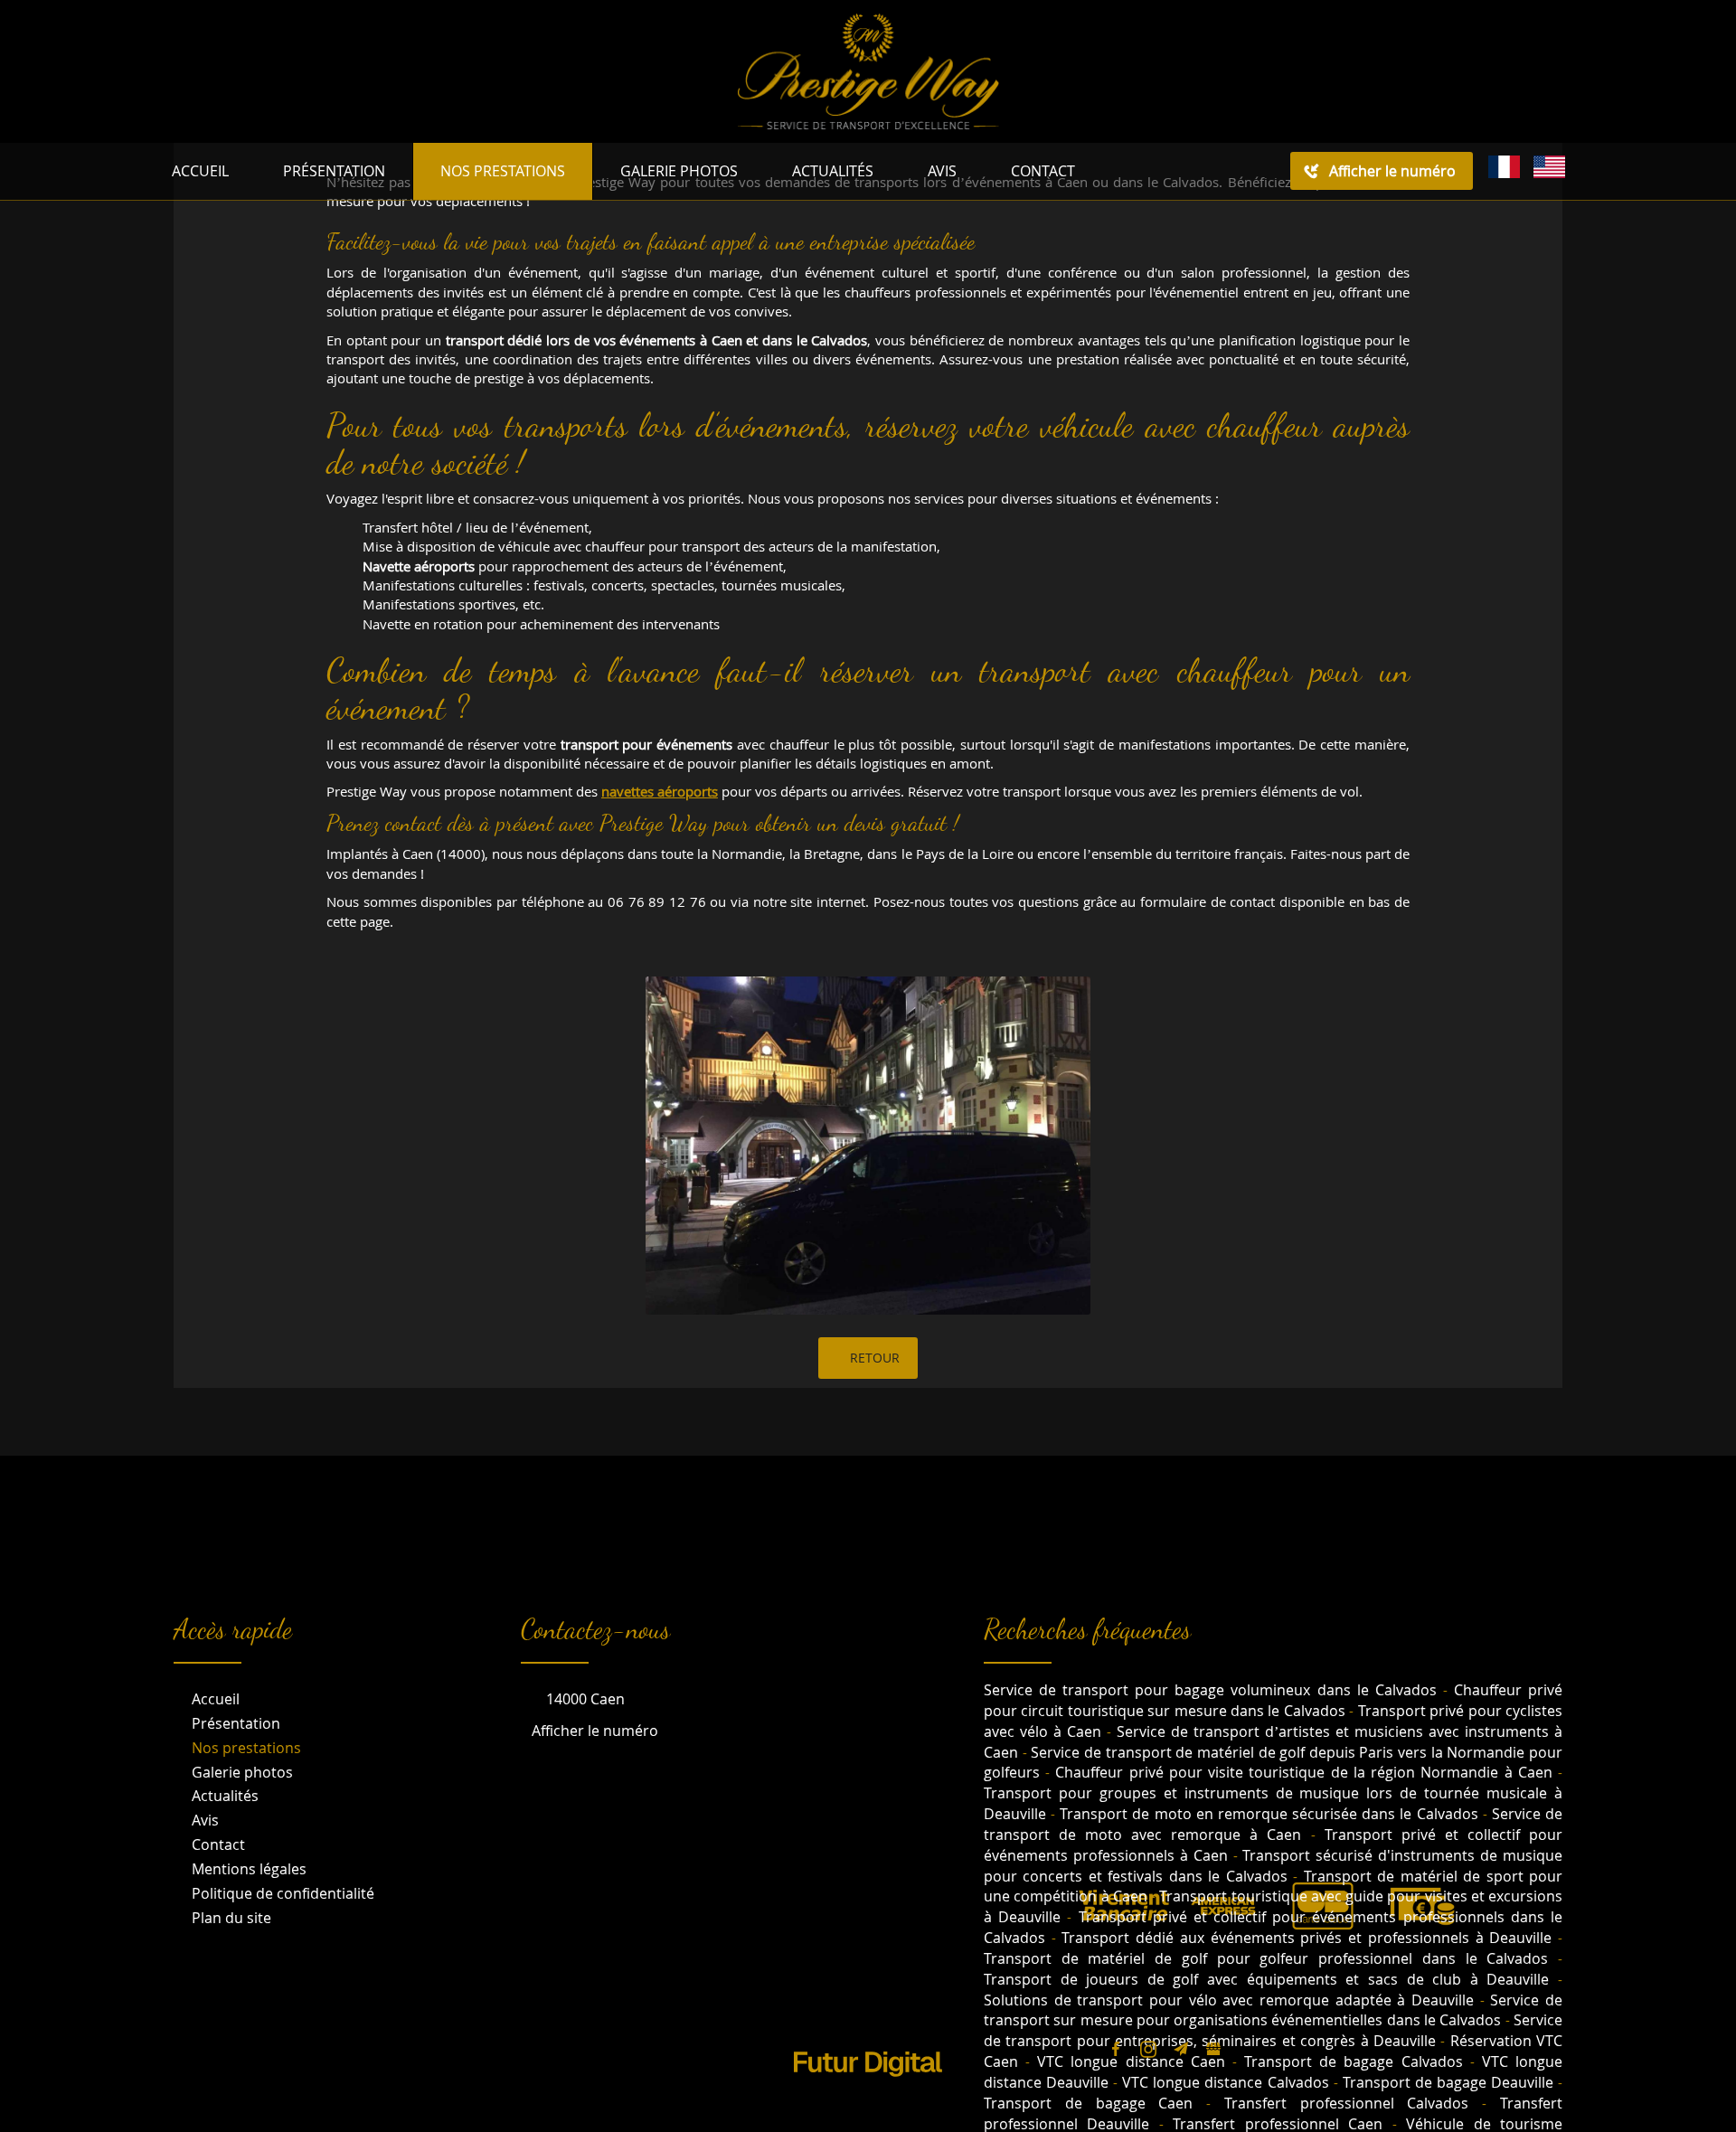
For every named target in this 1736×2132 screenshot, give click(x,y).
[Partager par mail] (1181, 2049)
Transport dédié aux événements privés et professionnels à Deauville (1307, 1938)
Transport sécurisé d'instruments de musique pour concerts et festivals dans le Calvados (1273, 1866)
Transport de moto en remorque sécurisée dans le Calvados (1269, 1814)
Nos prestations (503, 171)
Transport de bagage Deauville (1448, 2082)
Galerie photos (679, 171)
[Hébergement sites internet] (868, 2095)
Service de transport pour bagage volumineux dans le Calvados (1210, 1690)
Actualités (833, 171)
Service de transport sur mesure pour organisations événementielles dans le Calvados (1273, 2010)
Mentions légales (249, 1869)
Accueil (200, 171)
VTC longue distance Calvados (1225, 2082)
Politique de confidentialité (283, 1893)
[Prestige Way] (868, 69)
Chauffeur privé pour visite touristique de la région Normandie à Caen (1303, 1772)
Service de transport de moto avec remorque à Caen (1273, 1824)
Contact (1043, 171)
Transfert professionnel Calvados (1347, 2103)
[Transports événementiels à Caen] (868, 1146)
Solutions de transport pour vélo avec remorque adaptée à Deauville (1229, 2000)
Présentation (334, 171)
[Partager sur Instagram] (1148, 2049)
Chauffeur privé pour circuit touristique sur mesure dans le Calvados (1273, 1700)
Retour (873, 1358)
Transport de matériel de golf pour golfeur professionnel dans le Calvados (1266, 1958)
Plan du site (231, 1918)
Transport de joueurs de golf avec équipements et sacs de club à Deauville (1266, 1979)
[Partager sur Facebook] (1116, 2049)
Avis (942, 171)
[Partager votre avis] (1213, 2049)
